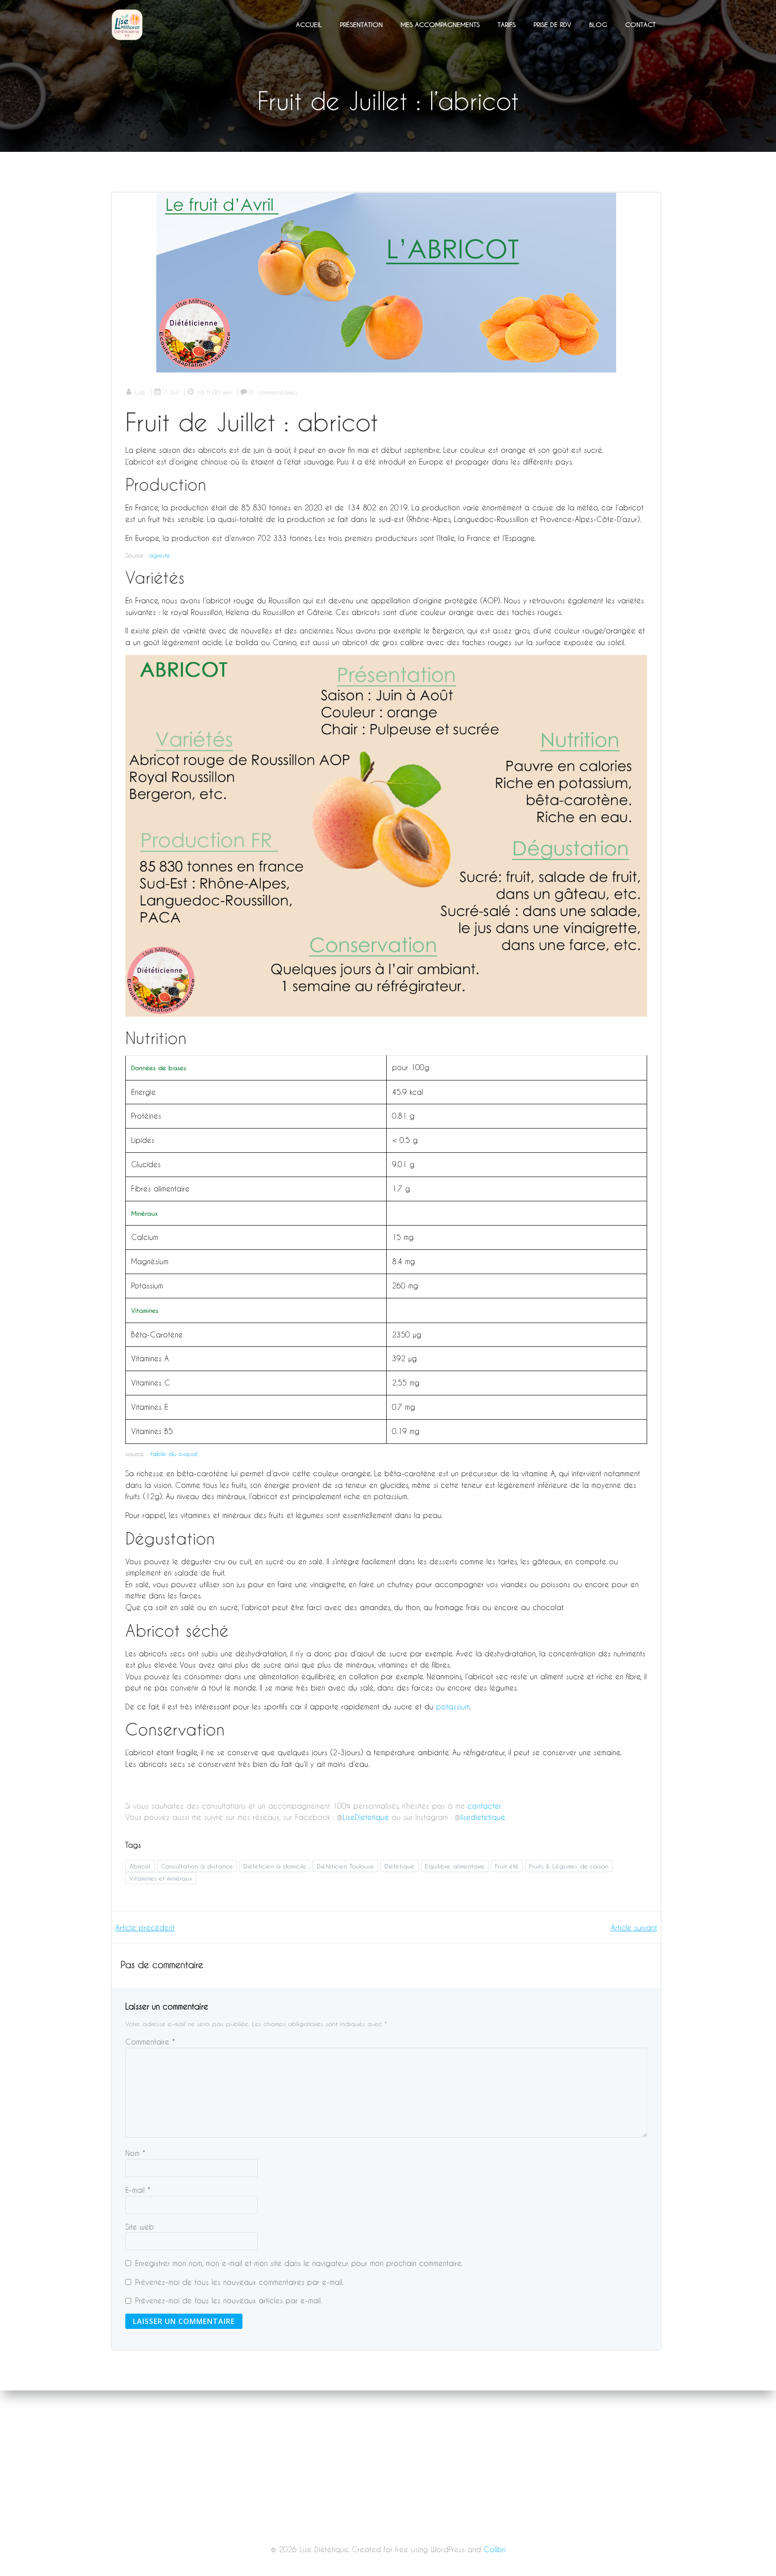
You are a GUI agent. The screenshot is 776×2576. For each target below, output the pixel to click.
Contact (640, 24)
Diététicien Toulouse (345, 1866)
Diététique (399, 1866)
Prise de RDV (552, 24)
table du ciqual (174, 1454)
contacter (484, 1806)
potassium (453, 1706)
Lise (140, 392)
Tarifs (507, 24)
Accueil (309, 24)
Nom (135, 2153)
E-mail (138, 2190)
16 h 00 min (214, 392)
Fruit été (507, 1866)
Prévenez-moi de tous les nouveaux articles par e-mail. (229, 2300)
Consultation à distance (197, 1866)
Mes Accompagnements (440, 24)
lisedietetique (483, 1817)
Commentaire (150, 2042)
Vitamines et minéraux (161, 1878)
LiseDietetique (367, 1817)
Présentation (361, 24)
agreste (159, 555)
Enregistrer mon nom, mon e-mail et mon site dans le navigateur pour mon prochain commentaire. (299, 2263)
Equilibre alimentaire (455, 1866)
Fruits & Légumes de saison (569, 1866)
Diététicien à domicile (275, 1866)
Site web (140, 2227)
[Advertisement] (388, 2510)
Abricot (140, 1866)
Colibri (495, 2549)
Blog (598, 24)
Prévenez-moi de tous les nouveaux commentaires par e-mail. (239, 2282)
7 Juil (171, 392)
